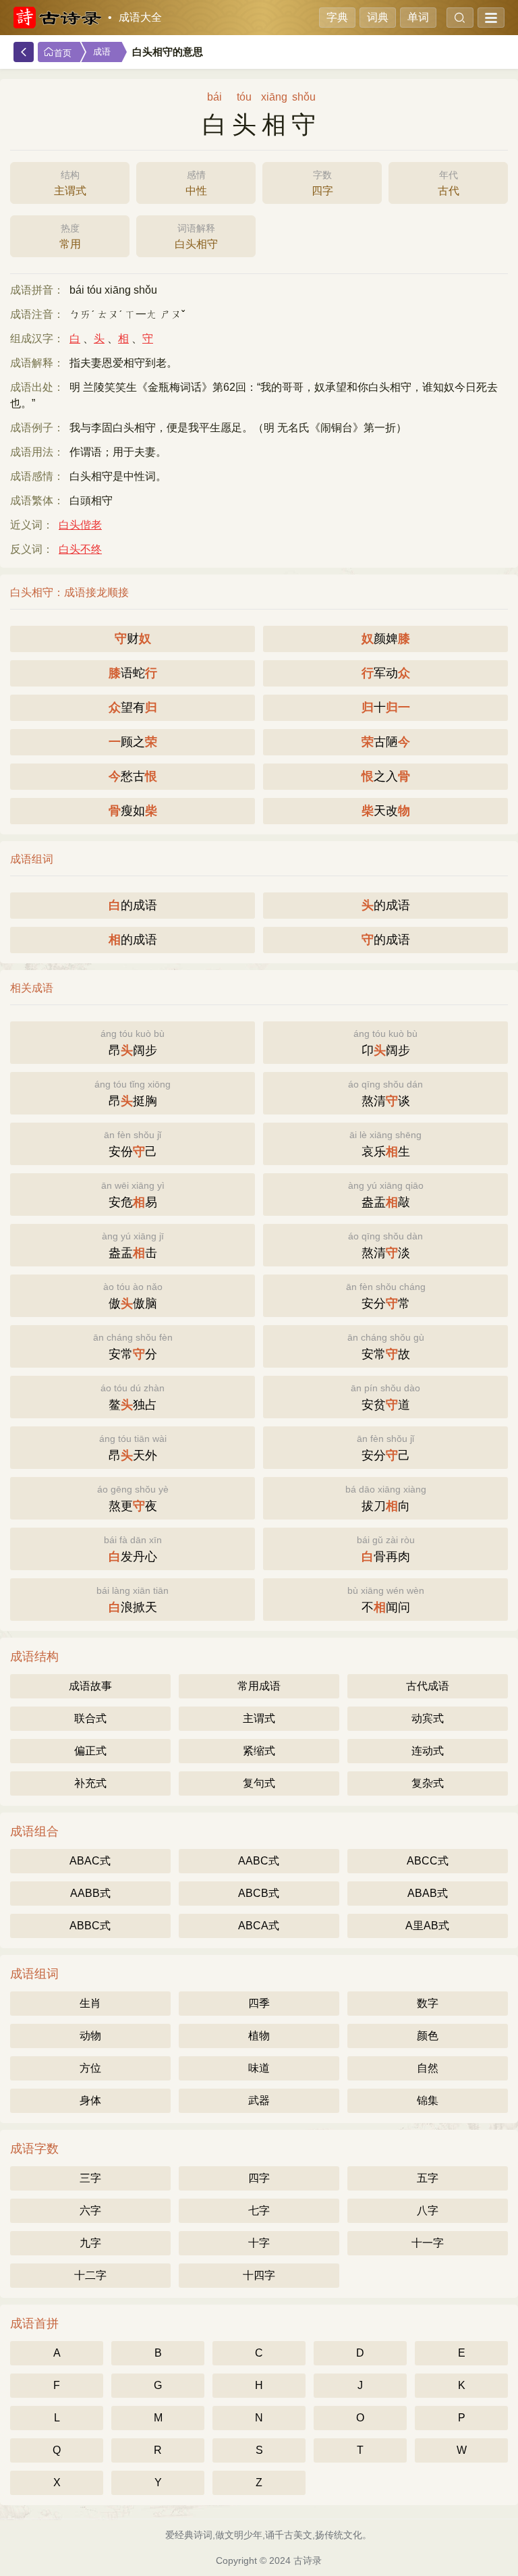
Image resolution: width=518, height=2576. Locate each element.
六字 (90, 2210)
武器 (259, 2100)
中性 (196, 183)
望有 (133, 707)
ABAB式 (428, 1893)
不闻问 (386, 1600)
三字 (90, 2178)
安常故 (386, 1346)
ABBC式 (90, 1926)
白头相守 (196, 236)
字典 (337, 17)
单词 (418, 17)
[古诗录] (57, 18)
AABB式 (90, 1893)
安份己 (133, 1144)
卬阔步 (385, 1043)
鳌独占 (133, 1397)
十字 (259, 2243)
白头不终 (80, 549)
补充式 (90, 1783)
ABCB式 (259, 1893)
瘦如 (133, 811)
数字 (428, 2003)
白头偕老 (80, 525)
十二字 (90, 2275)
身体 (90, 2100)
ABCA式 (259, 1926)
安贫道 (385, 1397)
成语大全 (140, 17)
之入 (386, 776)
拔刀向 (386, 1498)
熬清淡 (385, 1245)
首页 (63, 53)
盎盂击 (133, 1245)
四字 (322, 183)
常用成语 (259, 1686)
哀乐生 (385, 1144)
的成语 (133, 905)
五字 (428, 2178)
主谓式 (70, 183)
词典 (378, 17)
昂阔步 (133, 1043)
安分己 (385, 1448)
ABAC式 (90, 1861)
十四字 (259, 2275)
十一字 (428, 2243)
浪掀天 (133, 1600)
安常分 (133, 1346)
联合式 (90, 1718)
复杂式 (428, 1783)
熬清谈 (385, 1093)
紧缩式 (259, 1751)
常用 (70, 236)
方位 (90, 2068)
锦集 (428, 2100)
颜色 (428, 2036)
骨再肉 (386, 1549)
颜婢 (386, 639)
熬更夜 (133, 1498)
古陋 (386, 742)
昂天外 (133, 1448)
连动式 (428, 1751)
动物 (90, 2036)
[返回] (24, 52)
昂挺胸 (133, 1093)
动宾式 (428, 1718)
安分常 (386, 1296)
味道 (259, 2068)
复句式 (259, 1783)
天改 (386, 811)
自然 (428, 2068)
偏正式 (90, 1751)
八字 (428, 2210)
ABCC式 (428, 1861)
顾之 (133, 742)
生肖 (90, 2003)
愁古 (133, 776)
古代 (449, 183)
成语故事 (90, 1686)
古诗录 (308, 2560)
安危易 (133, 1195)
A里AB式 (427, 1926)
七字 (259, 2210)
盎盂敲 (386, 1195)
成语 (102, 52)
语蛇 (133, 673)
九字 (90, 2243)
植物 (259, 2036)
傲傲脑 (133, 1296)
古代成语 (428, 1686)
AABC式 (259, 1861)
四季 (259, 2003)
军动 (386, 673)
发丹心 (133, 1549)
